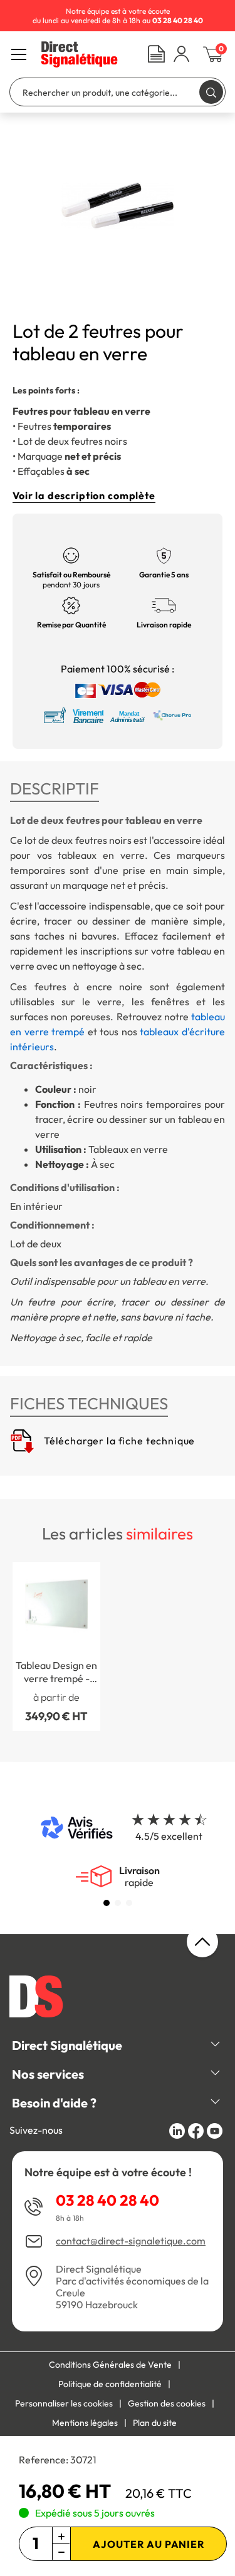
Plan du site (155, 2423)
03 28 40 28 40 (107, 2200)
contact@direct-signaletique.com (131, 2241)
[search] (211, 92)
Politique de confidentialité (110, 2384)
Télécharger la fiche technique (118, 1441)
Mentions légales (85, 2423)
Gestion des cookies (167, 2403)
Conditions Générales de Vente (110, 2365)
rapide (139, 1877)
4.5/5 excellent (169, 1836)
